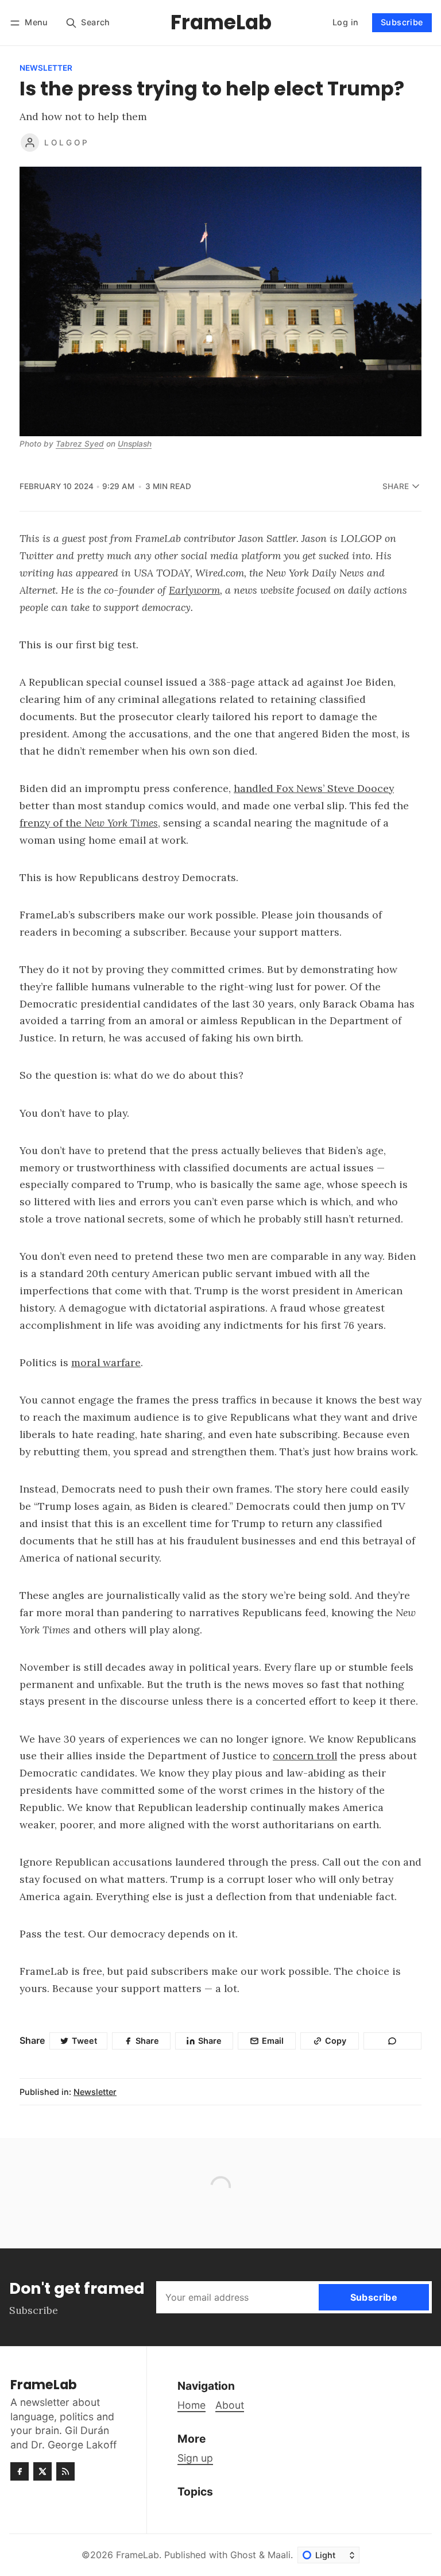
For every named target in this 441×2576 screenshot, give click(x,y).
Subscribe (402, 22)
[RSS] (65, 2471)
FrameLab (138, 2555)
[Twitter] (42, 2471)
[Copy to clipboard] (392, 2041)
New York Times (121, 823)
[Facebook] (20, 2471)
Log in (345, 22)
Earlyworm (194, 590)
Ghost (243, 2555)
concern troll (305, 1756)
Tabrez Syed (80, 444)
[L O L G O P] (30, 143)
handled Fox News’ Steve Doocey (314, 788)
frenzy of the (52, 823)
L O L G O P (66, 143)
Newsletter (46, 68)
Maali (279, 2555)
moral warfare (106, 1362)
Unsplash (135, 444)
